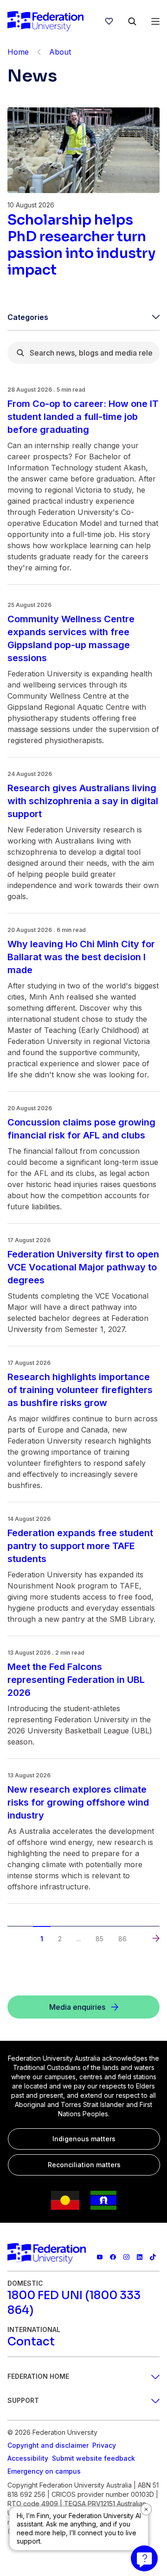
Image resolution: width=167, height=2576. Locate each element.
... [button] (79, 1939)
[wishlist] (109, 21)
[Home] (45, 21)
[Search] (132, 21)
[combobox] (83, 353)
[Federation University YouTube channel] (100, 2257)
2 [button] (60, 1939)
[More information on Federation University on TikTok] (153, 2257)
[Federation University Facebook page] (113, 2257)
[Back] (39, 52)
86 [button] (122, 1939)
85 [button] (100, 1939)
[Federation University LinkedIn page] (140, 2257)
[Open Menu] (155, 21)
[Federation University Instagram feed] (126, 2257)
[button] (11, 1930)
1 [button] (42, 1939)
